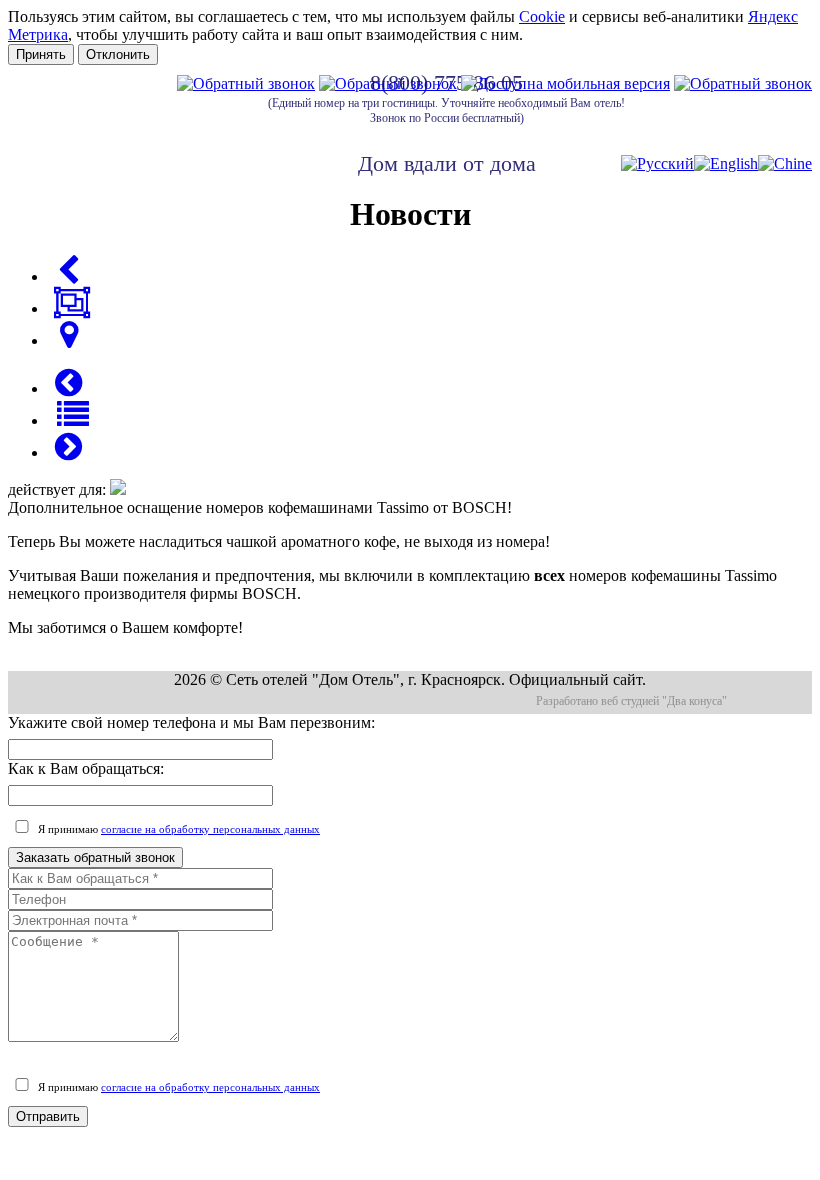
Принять (41, 54)
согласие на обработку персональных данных (210, 829)
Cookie (542, 16)
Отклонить (118, 54)
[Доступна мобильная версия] (565, 83)
